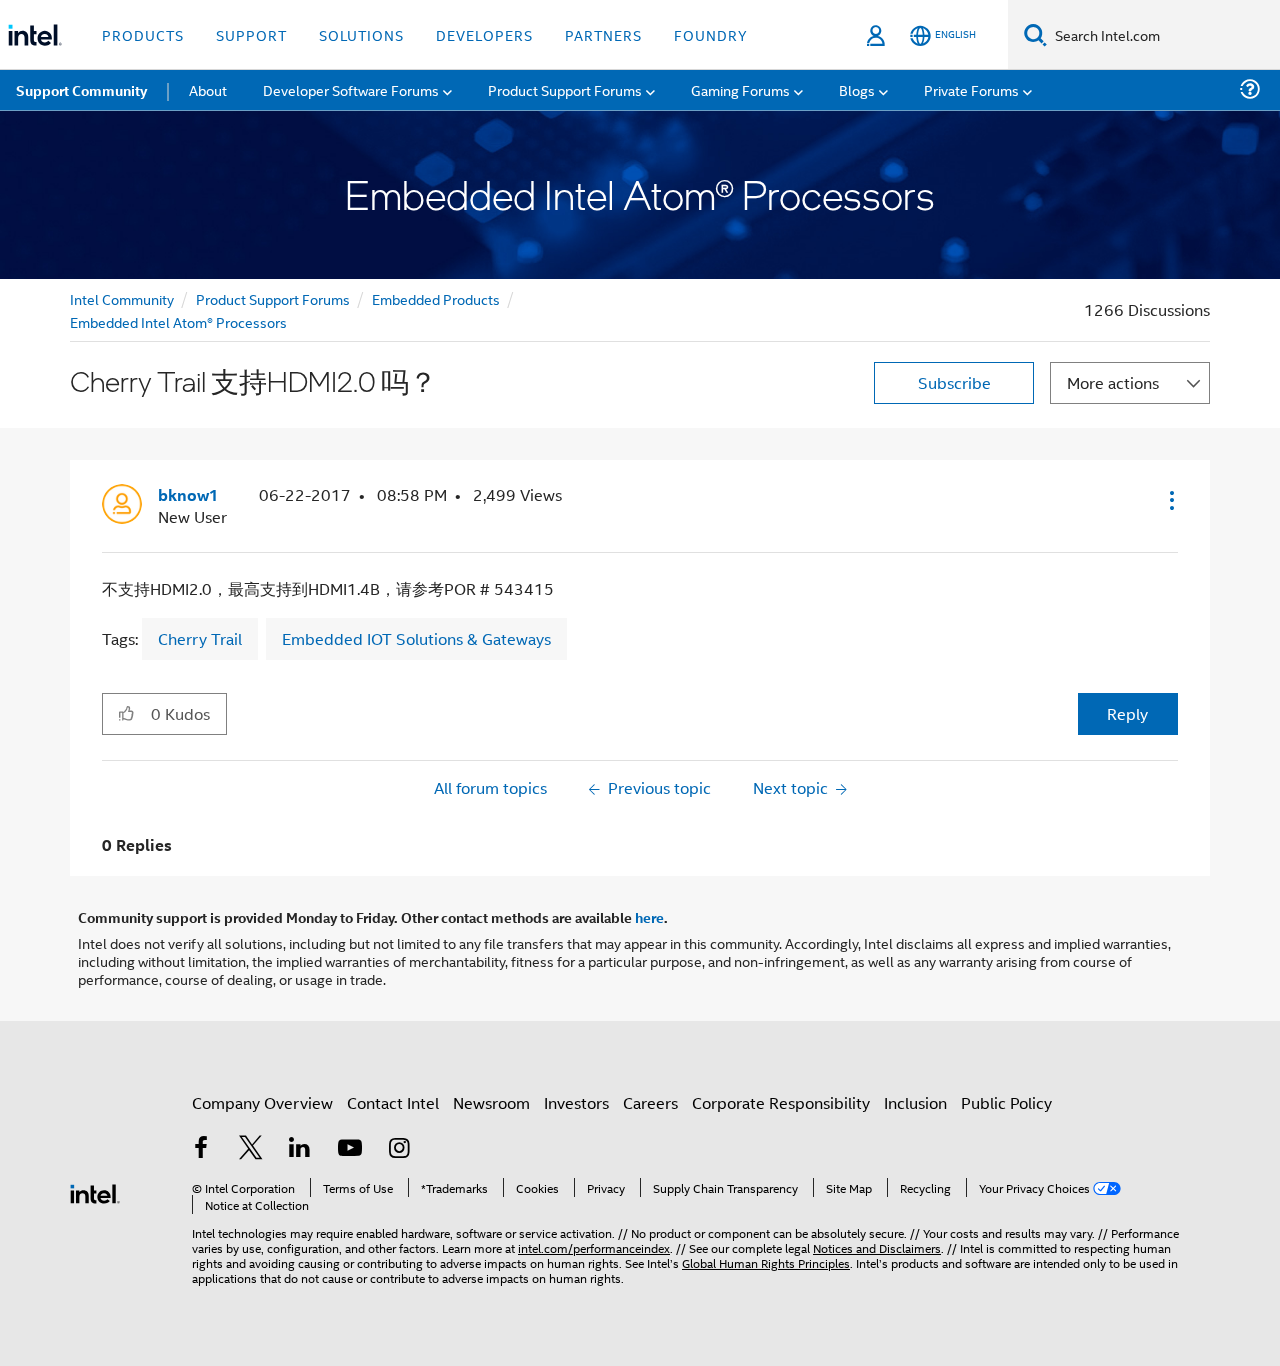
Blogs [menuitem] (857, 89)
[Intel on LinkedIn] (300, 1149)
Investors (576, 1102)
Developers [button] (484, 34)
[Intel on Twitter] (251, 1149)
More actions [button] (1113, 382)
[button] (1170, 500)
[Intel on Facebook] (201, 1149)
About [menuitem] (208, 89)
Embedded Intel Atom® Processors (178, 321)
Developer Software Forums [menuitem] (351, 89)
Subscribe (954, 382)
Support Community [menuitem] (81, 90)
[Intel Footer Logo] (95, 1191)
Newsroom (491, 1102)
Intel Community (122, 298)
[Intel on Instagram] (399, 1149)
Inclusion (915, 1102)
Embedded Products (436, 298)
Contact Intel (393, 1102)
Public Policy (1006, 1102)
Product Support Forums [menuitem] (565, 89)
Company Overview (262, 1102)
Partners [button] (603, 34)
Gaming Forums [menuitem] (740, 89)
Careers (650, 1102)
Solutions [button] (361, 34)
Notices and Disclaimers (877, 1247)
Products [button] (143, 34)
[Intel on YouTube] (350, 1149)
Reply (1127, 713)
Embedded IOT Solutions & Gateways (416, 638)
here (649, 917)
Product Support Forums (273, 298)
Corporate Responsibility (781, 1102)
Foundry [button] (711, 34)
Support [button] (251, 34)
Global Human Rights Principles (766, 1262)
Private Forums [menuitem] (971, 89)
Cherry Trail (200, 638)
